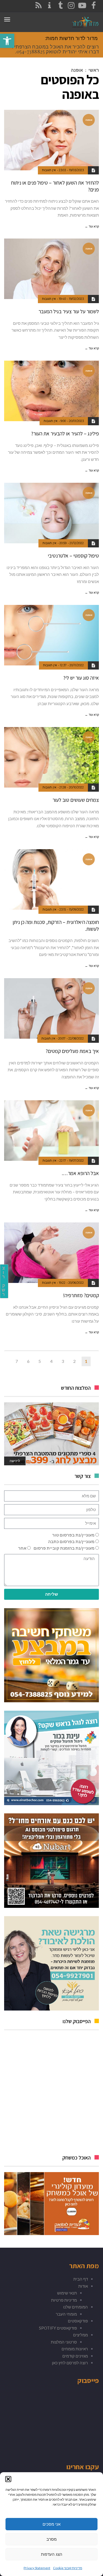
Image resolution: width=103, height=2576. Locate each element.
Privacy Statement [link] (37, 2568)
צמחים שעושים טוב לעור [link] (76, 800)
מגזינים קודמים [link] (75, 2356)
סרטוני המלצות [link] (64, 2342)
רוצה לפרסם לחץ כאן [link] (70, 2363)
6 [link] (28, 1361)
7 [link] (17, 1361)
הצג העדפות (52, 2554)
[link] (7, 41)
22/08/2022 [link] (76, 1038)
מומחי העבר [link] (66, 2314)
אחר (22, 1548)
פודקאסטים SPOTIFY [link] (58, 2328)
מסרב (51, 2539)
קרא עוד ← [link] (92, 226)
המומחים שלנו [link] (76, 2307)
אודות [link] (83, 2286)
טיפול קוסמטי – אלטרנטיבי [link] (73, 556)
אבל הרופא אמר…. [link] (80, 1173)
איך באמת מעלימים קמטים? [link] (72, 1051)
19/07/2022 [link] (76, 1161)
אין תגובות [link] (49, 170)
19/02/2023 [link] (76, 299)
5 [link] (40, 1361)
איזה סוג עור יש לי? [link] (81, 678)
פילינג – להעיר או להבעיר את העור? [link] (65, 433)
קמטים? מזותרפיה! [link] (81, 1295)
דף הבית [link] (81, 2279)
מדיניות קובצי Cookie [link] (68, 2568)
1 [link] (86, 1361)
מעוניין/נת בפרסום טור (73, 1535)
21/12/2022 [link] (77, 543)
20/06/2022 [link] (76, 1283)
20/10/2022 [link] (76, 787)
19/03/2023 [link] (76, 170)
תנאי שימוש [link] (67, 2293)
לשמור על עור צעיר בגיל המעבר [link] (69, 311)
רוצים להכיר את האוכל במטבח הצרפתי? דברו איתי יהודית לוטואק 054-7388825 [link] (55, 49)
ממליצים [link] (80, 2335)
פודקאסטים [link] (78, 2321)
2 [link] (74, 1361)
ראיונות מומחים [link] (75, 2349)
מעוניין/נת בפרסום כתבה (71, 1541)
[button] (8, 2479)
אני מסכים (51, 2524)
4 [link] (51, 1361)
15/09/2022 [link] (76, 909)
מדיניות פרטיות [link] (64, 2300)
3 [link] (63, 1361)
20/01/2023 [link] (76, 421)
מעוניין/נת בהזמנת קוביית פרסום (64, 1548)
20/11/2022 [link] (77, 665)
